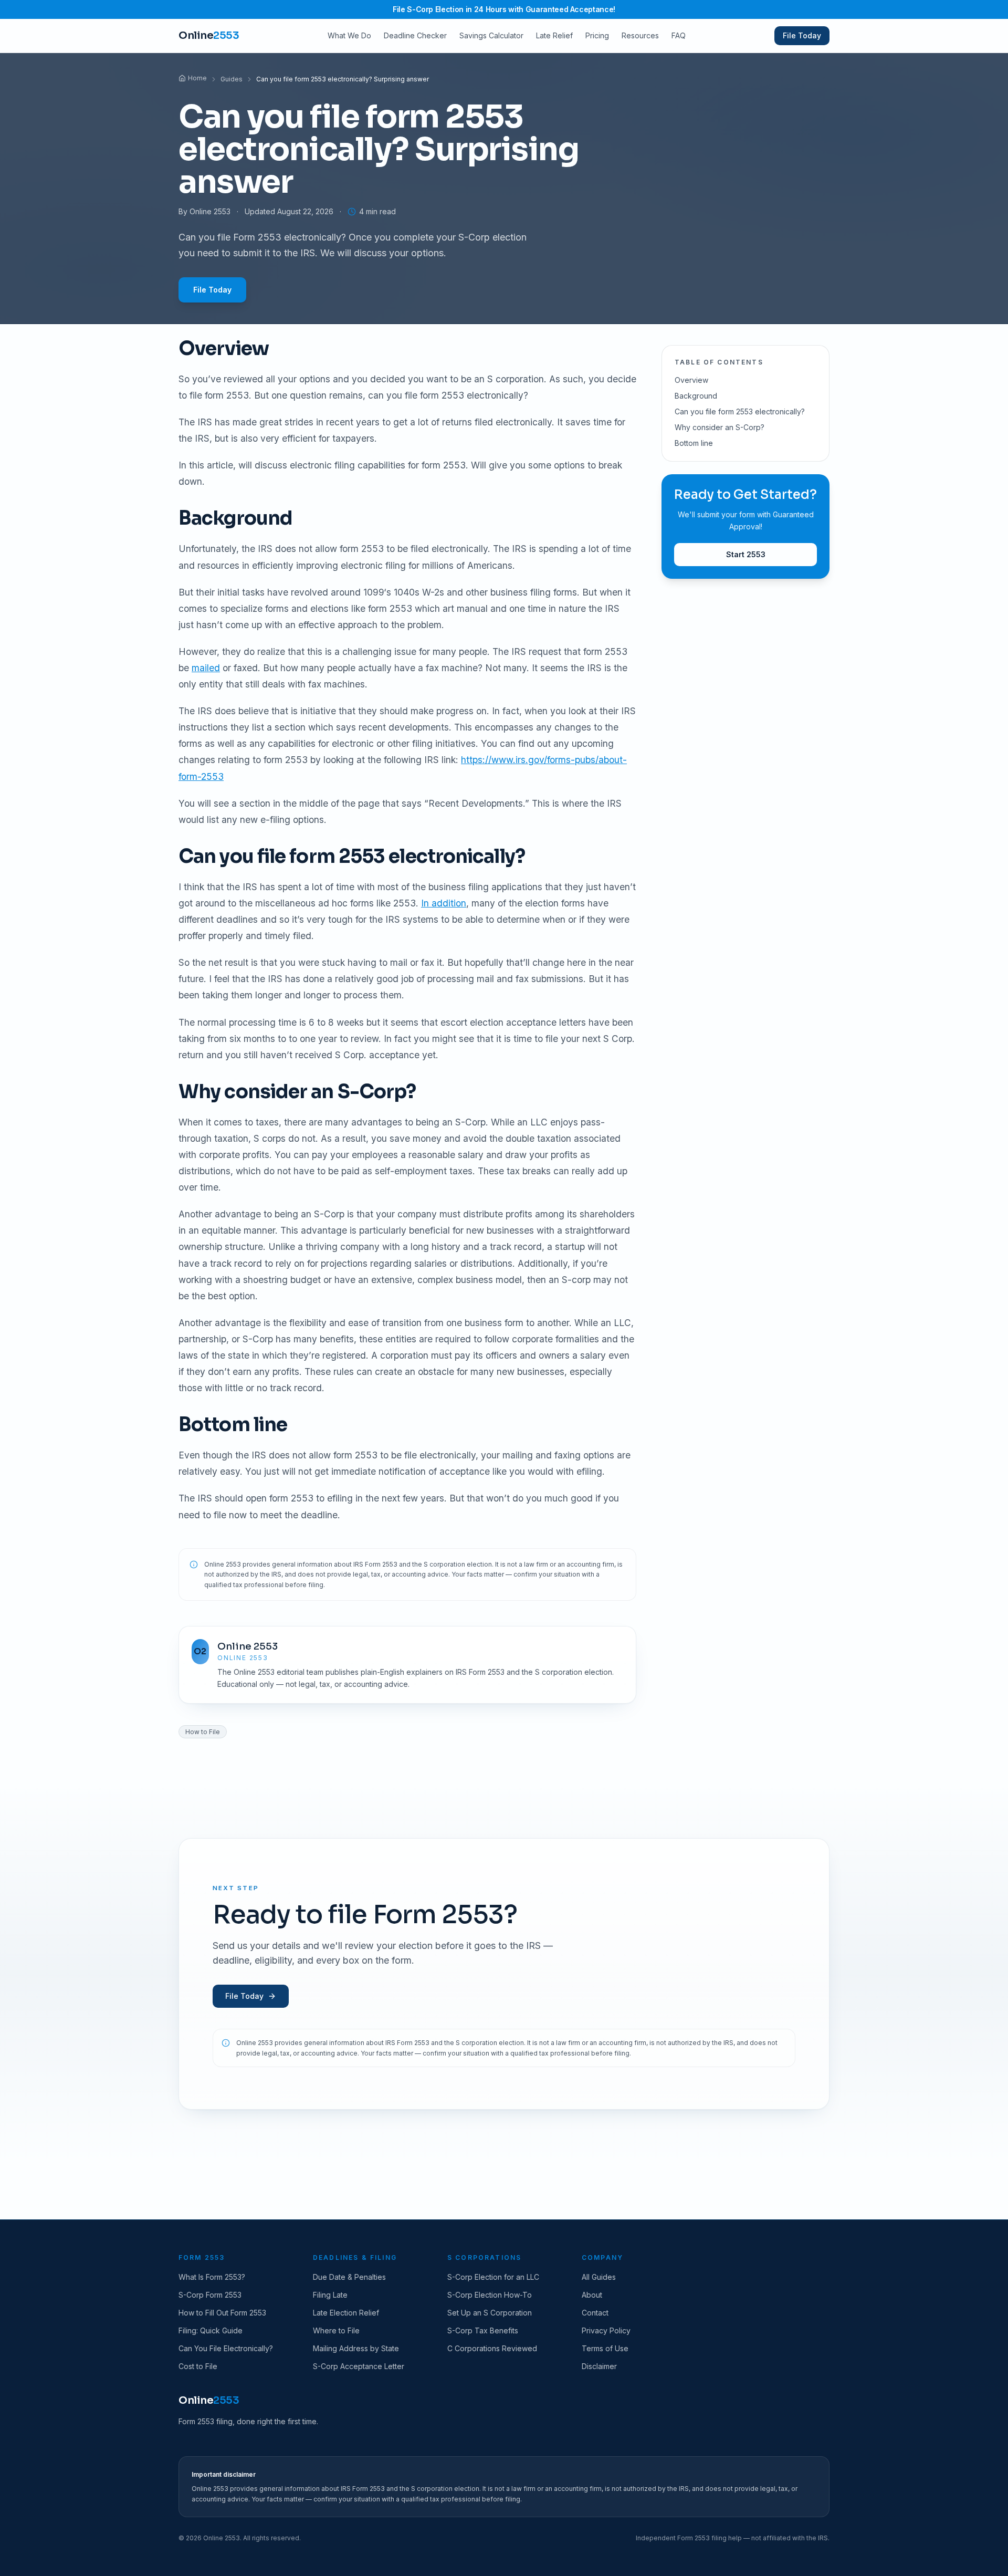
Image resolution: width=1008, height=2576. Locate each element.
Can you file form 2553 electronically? (740, 411)
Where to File (336, 2330)
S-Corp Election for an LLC (493, 2277)
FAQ (679, 35)
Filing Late (330, 2295)
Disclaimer (599, 2366)
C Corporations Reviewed (492, 2348)
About (592, 2295)
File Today (802, 35)
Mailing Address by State (356, 2348)
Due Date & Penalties (349, 2277)
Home (197, 78)
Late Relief (554, 35)
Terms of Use (605, 2348)
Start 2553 (746, 554)
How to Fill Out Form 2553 (222, 2313)
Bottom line (694, 443)
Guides (232, 79)
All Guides (599, 2277)
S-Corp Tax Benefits (483, 2330)
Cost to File (198, 2366)
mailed (206, 668)
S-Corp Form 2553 (210, 2295)
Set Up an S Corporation (490, 2313)
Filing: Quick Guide (211, 2330)
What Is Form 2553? (212, 2277)
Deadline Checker (415, 35)
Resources (640, 35)
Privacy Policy (606, 2330)
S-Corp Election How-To (490, 2295)
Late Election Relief (346, 2313)
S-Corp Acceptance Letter (359, 2366)
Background (696, 396)
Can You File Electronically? (226, 2348)
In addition (444, 903)
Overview (691, 380)
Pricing (597, 35)
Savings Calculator (491, 35)
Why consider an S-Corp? (720, 427)
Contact (595, 2313)
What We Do (349, 35)
